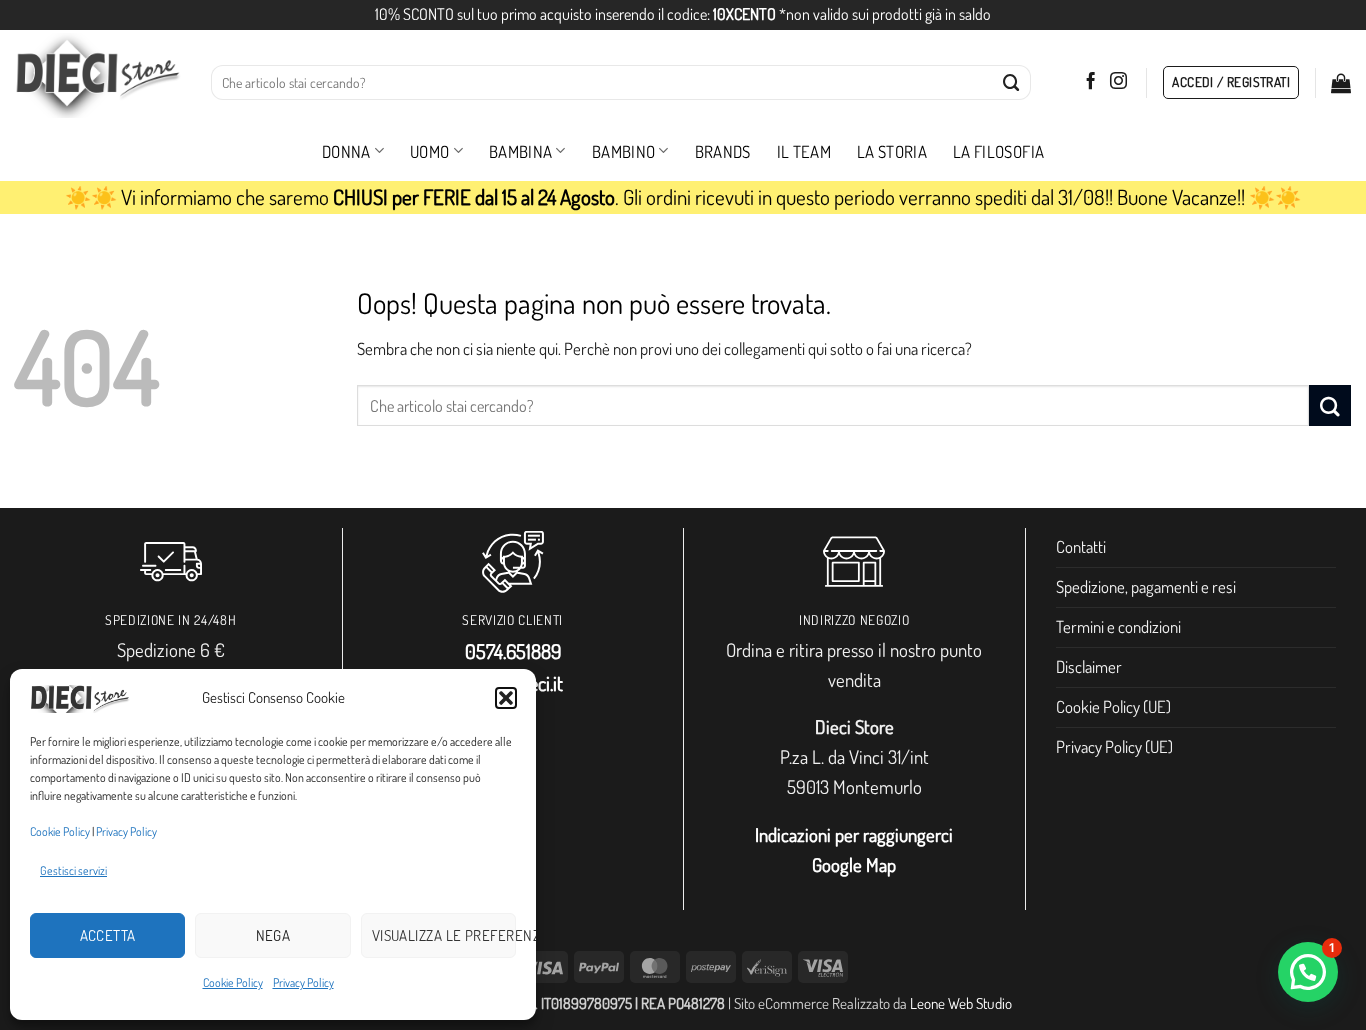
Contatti (1081, 546)
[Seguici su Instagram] (1118, 82)
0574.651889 (513, 651)
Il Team (804, 151)
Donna (346, 151)
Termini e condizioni (1118, 626)
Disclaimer (1089, 666)
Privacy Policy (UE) (1114, 746)
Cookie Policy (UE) (1113, 706)
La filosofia (998, 151)
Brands (723, 151)
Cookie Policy (60, 831)
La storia (892, 151)
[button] (506, 698)
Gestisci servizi (73, 870)
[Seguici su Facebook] (1090, 82)
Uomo (429, 151)
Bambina (520, 151)
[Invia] (1012, 82)
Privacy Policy (126, 831)
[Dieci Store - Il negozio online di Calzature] (98, 76)
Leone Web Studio (961, 1003)
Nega (273, 935)
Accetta (108, 935)
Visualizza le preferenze (444, 935)
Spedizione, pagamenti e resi (1146, 586)
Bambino (623, 151)
